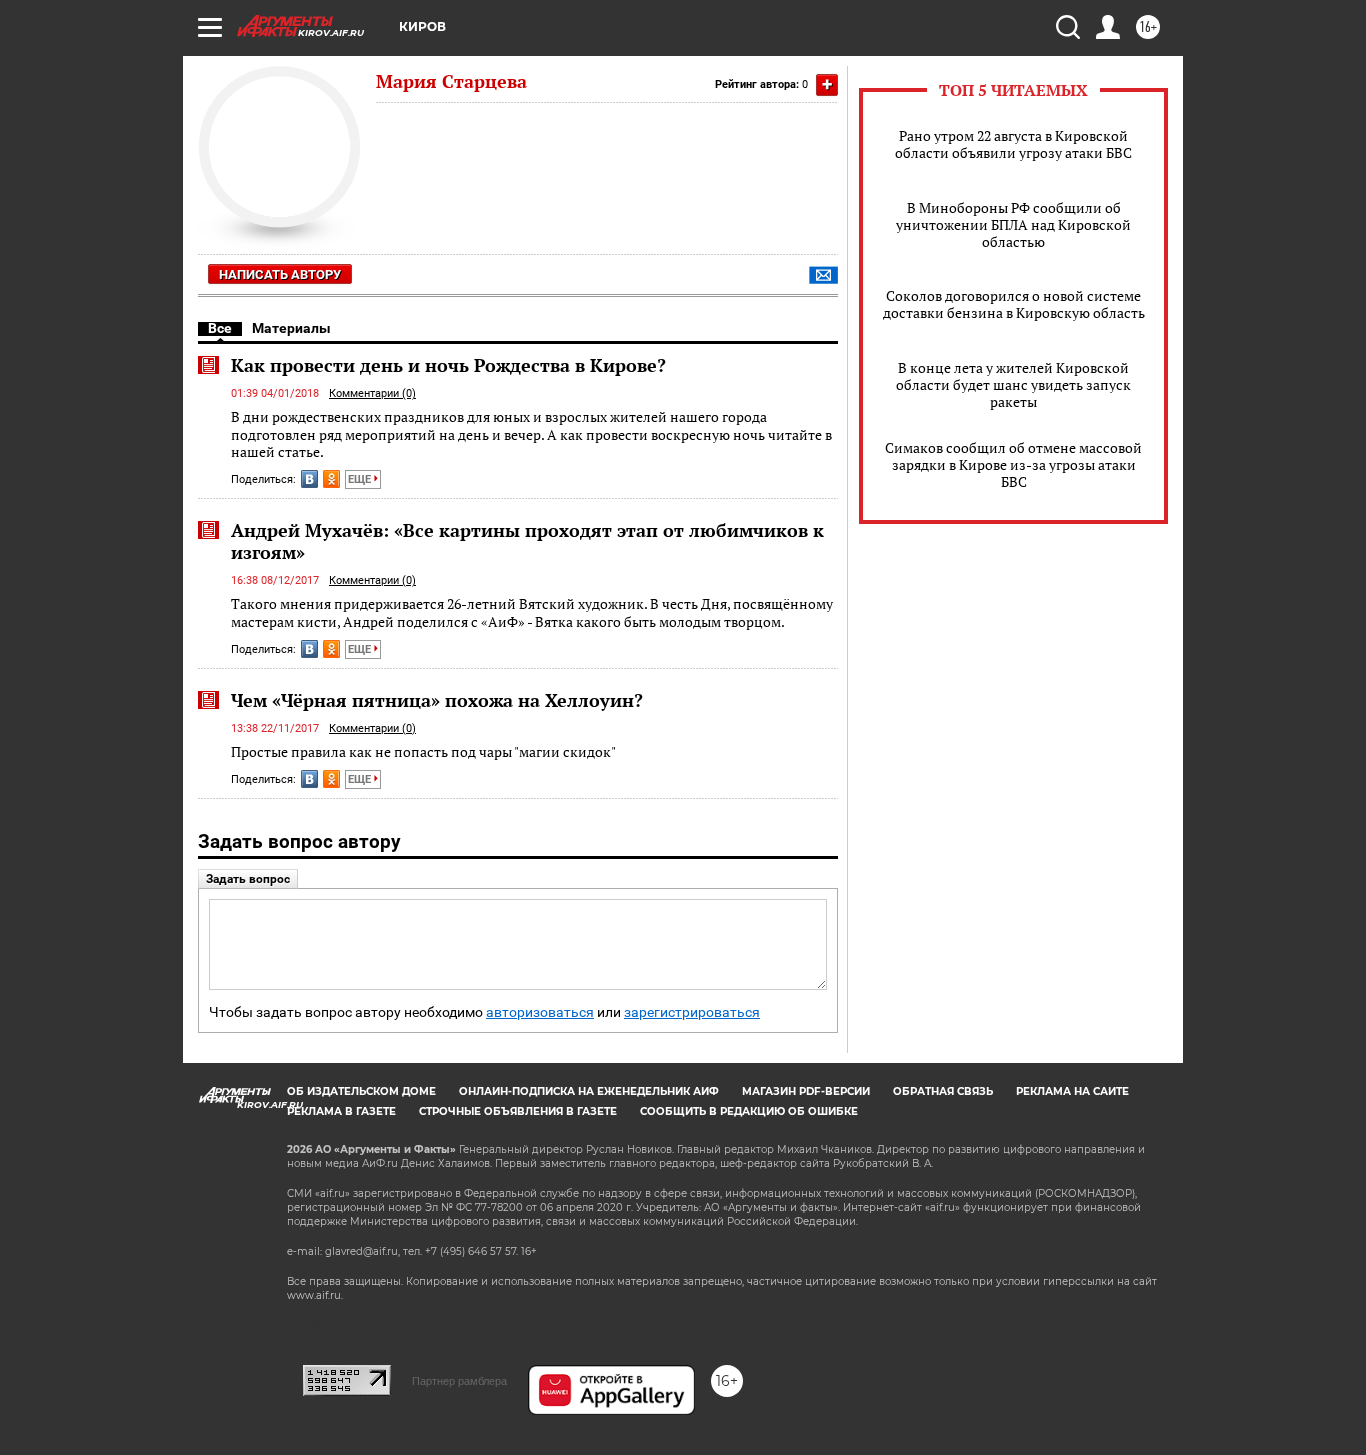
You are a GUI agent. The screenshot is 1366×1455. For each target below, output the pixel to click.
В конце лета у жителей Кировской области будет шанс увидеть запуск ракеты (1013, 384)
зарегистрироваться (692, 1012)
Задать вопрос (248, 879)
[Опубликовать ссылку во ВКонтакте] (309, 479)
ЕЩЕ (361, 479)
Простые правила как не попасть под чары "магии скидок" (423, 751)
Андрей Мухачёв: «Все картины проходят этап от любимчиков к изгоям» (527, 541)
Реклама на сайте (1072, 1091)
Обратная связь (943, 1091)
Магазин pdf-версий (806, 1091)
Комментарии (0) (372, 393)
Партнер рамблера (459, 1381)
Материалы (291, 328)
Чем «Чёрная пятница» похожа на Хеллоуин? (437, 700)
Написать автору (280, 274)
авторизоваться (540, 1012)
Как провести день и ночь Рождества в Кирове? (448, 365)
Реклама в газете (341, 1111)
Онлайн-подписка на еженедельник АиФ (589, 1091)
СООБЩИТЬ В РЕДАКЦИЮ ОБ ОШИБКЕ (749, 1111)
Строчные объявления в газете (518, 1111)
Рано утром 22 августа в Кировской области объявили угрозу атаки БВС (1013, 144)
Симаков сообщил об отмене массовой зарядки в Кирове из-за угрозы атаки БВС (1013, 464)
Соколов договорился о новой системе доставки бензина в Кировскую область (1014, 304)
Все (220, 328)
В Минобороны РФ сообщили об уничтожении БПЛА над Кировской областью (1013, 224)
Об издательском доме (361, 1091)
